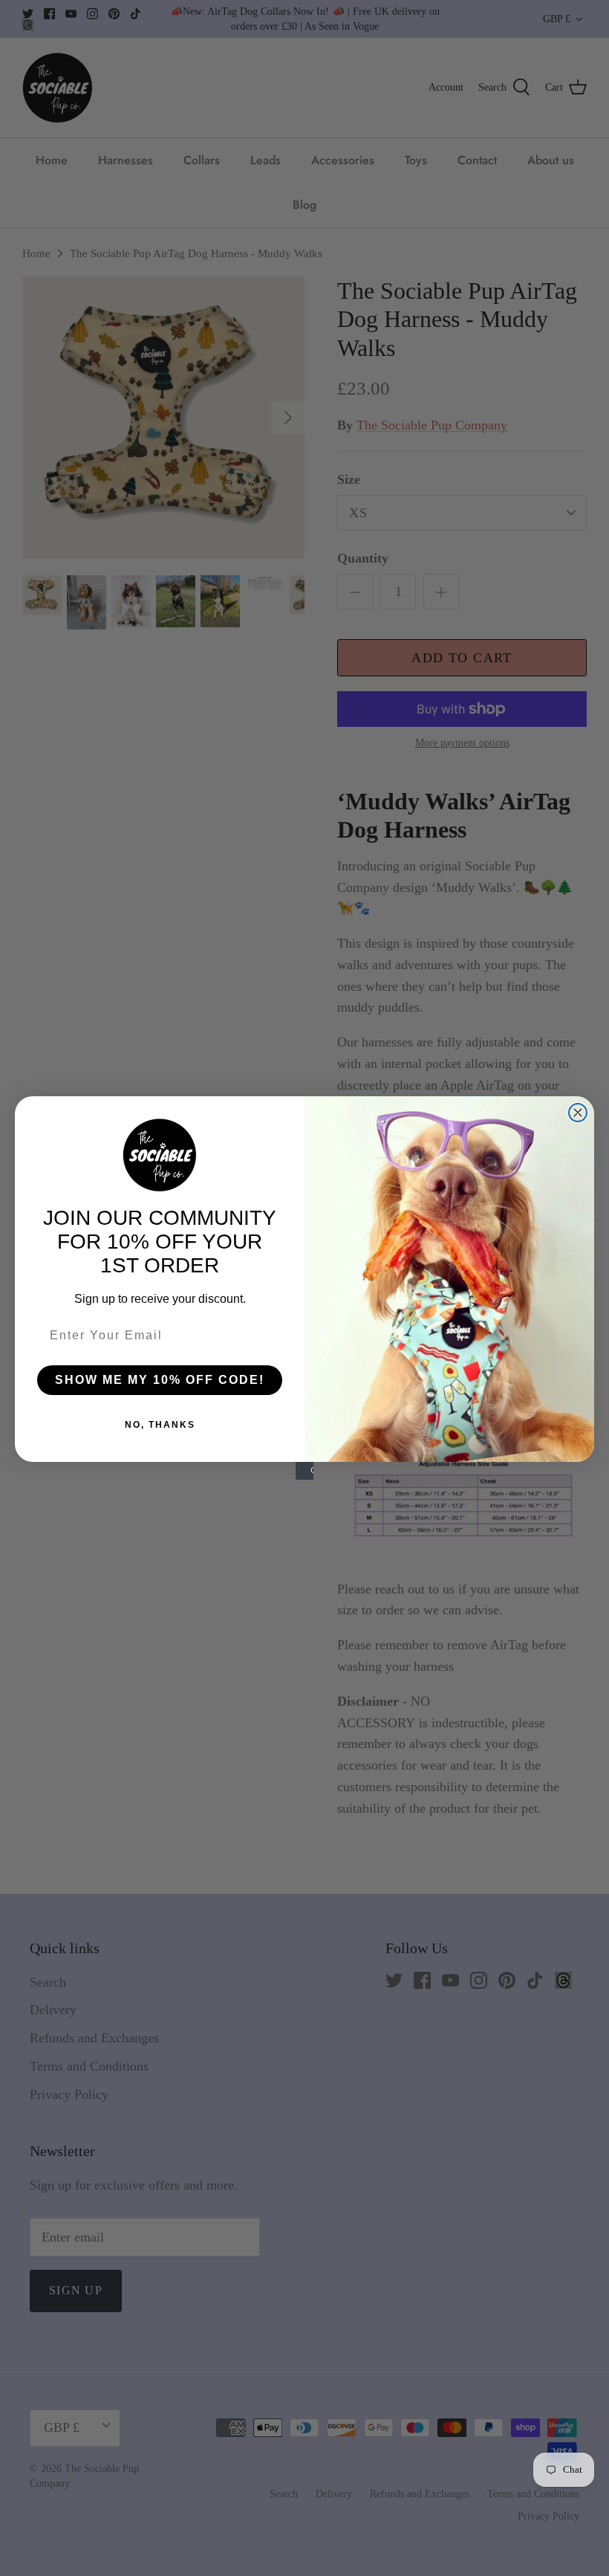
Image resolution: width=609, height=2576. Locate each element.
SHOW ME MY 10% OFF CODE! (160, 1380)
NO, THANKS (160, 1425)
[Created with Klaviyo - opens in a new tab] (304, 1471)
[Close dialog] (578, 1113)
